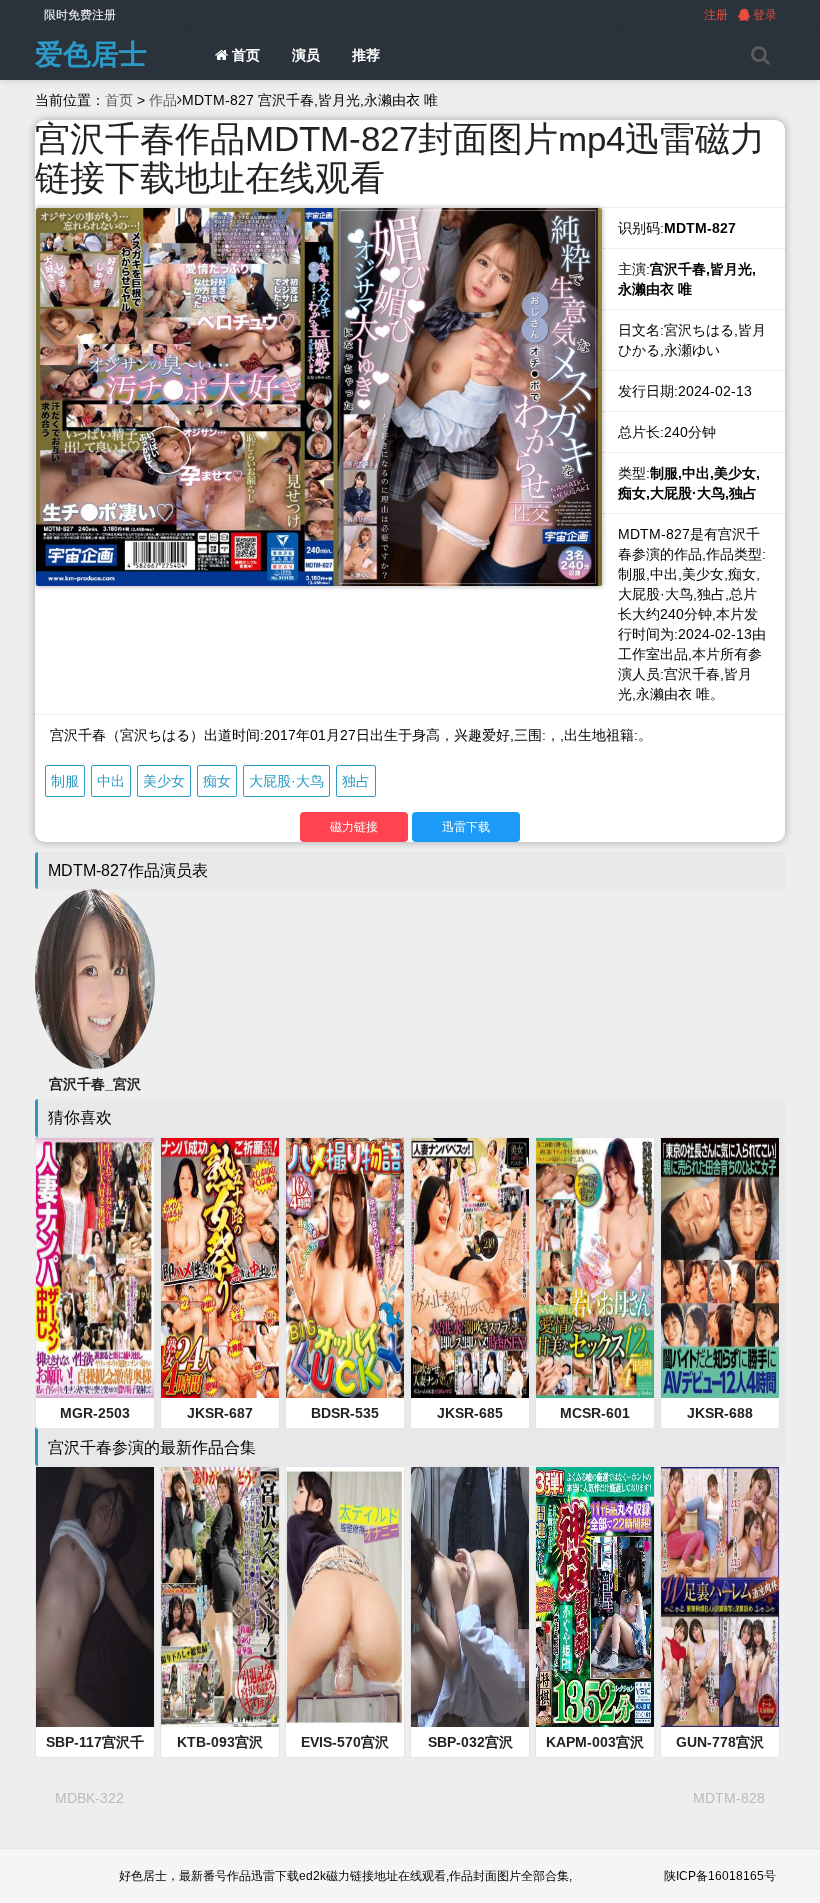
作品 (163, 100)
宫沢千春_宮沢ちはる (95, 1085)
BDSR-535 (345, 1413)
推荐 (366, 55)
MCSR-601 (595, 1413)
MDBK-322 (89, 1798)
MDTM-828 (729, 1798)
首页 (244, 55)
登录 (763, 15)
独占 (356, 781)
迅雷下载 (466, 827)
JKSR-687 (220, 1413)
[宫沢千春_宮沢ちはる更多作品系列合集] (95, 978)
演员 (306, 55)
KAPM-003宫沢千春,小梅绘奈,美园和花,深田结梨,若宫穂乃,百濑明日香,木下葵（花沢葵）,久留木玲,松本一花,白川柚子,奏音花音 (595, 1743)
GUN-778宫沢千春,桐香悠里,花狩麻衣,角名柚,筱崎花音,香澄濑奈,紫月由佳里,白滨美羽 (720, 1743)
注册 (716, 15)
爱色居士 (91, 54)
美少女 (164, 781)
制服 (65, 781)
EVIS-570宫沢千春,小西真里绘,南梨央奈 (345, 1743)
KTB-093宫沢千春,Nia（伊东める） (220, 1743)
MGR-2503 (95, 1413)
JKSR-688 (720, 1413)
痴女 (217, 781)
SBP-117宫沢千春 (95, 1743)
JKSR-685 (470, 1413)
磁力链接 (354, 827)
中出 (111, 781)
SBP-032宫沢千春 (470, 1743)
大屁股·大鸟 (286, 781)
